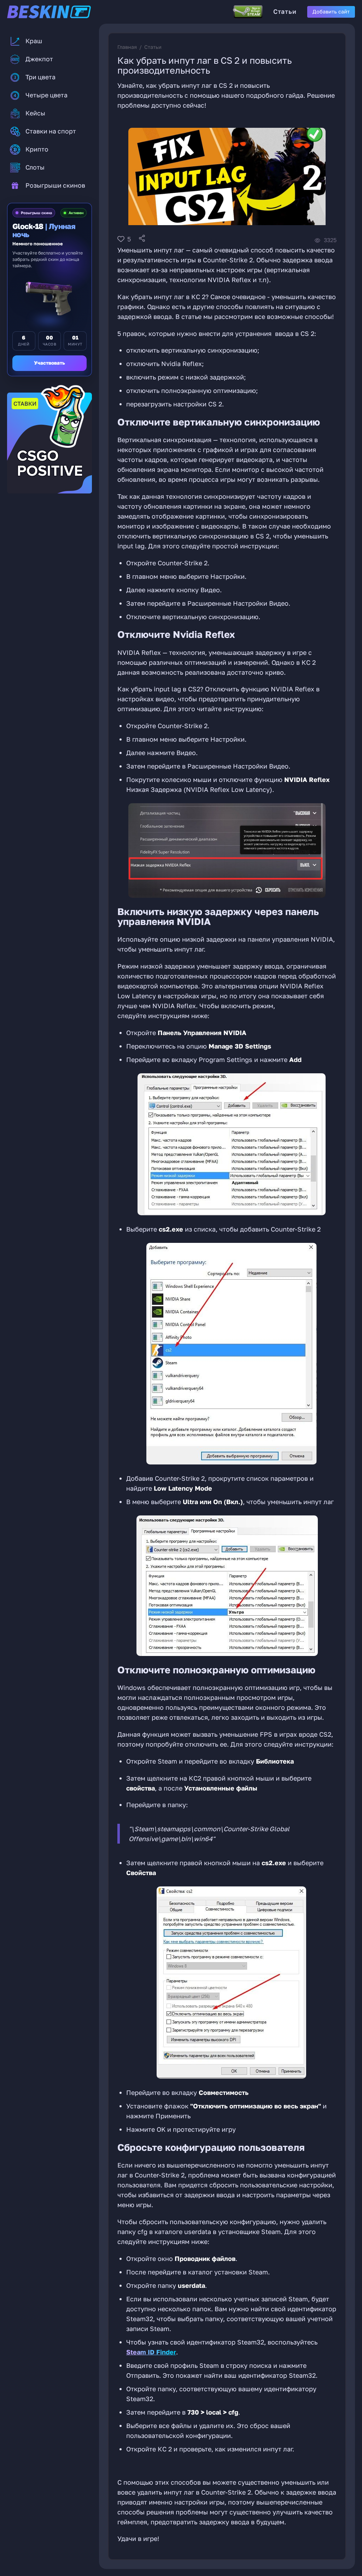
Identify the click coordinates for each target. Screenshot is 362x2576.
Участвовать (49, 363)
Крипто (37, 149)
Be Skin (60, 12)
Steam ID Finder (151, 2352)
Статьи (285, 12)
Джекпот (39, 59)
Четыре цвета (46, 95)
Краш (34, 41)
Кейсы (35, 113)
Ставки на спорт (51, 131)
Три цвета (40, 77)
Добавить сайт (331, 12)
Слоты (35, 167)
